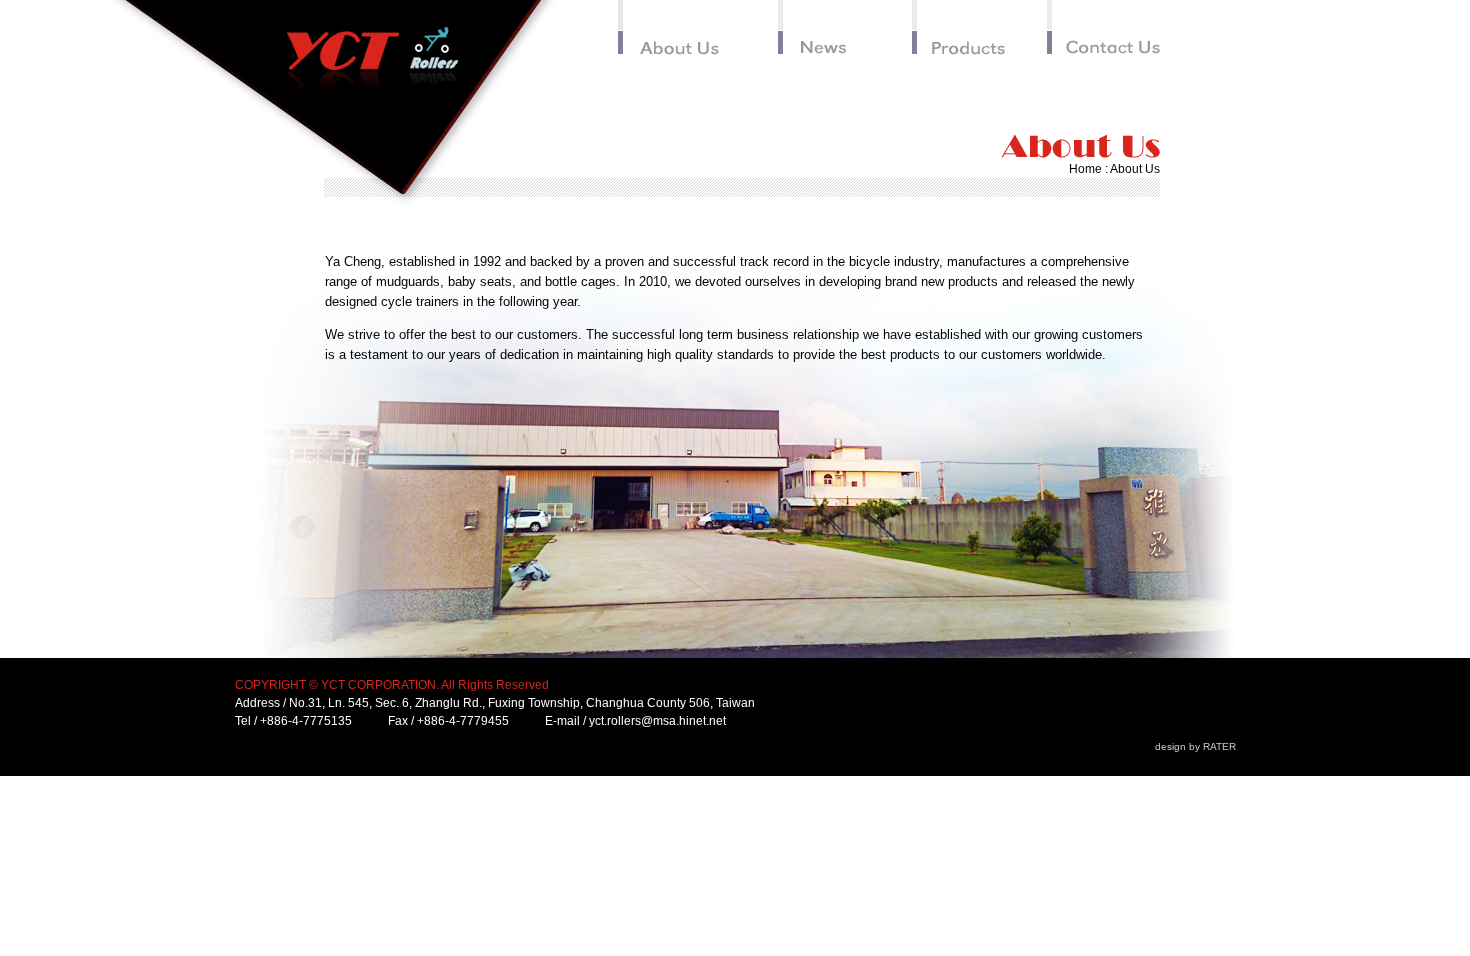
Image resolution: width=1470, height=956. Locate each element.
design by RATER (1195, 746)
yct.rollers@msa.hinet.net (657, 721)
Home (1085, 169)
